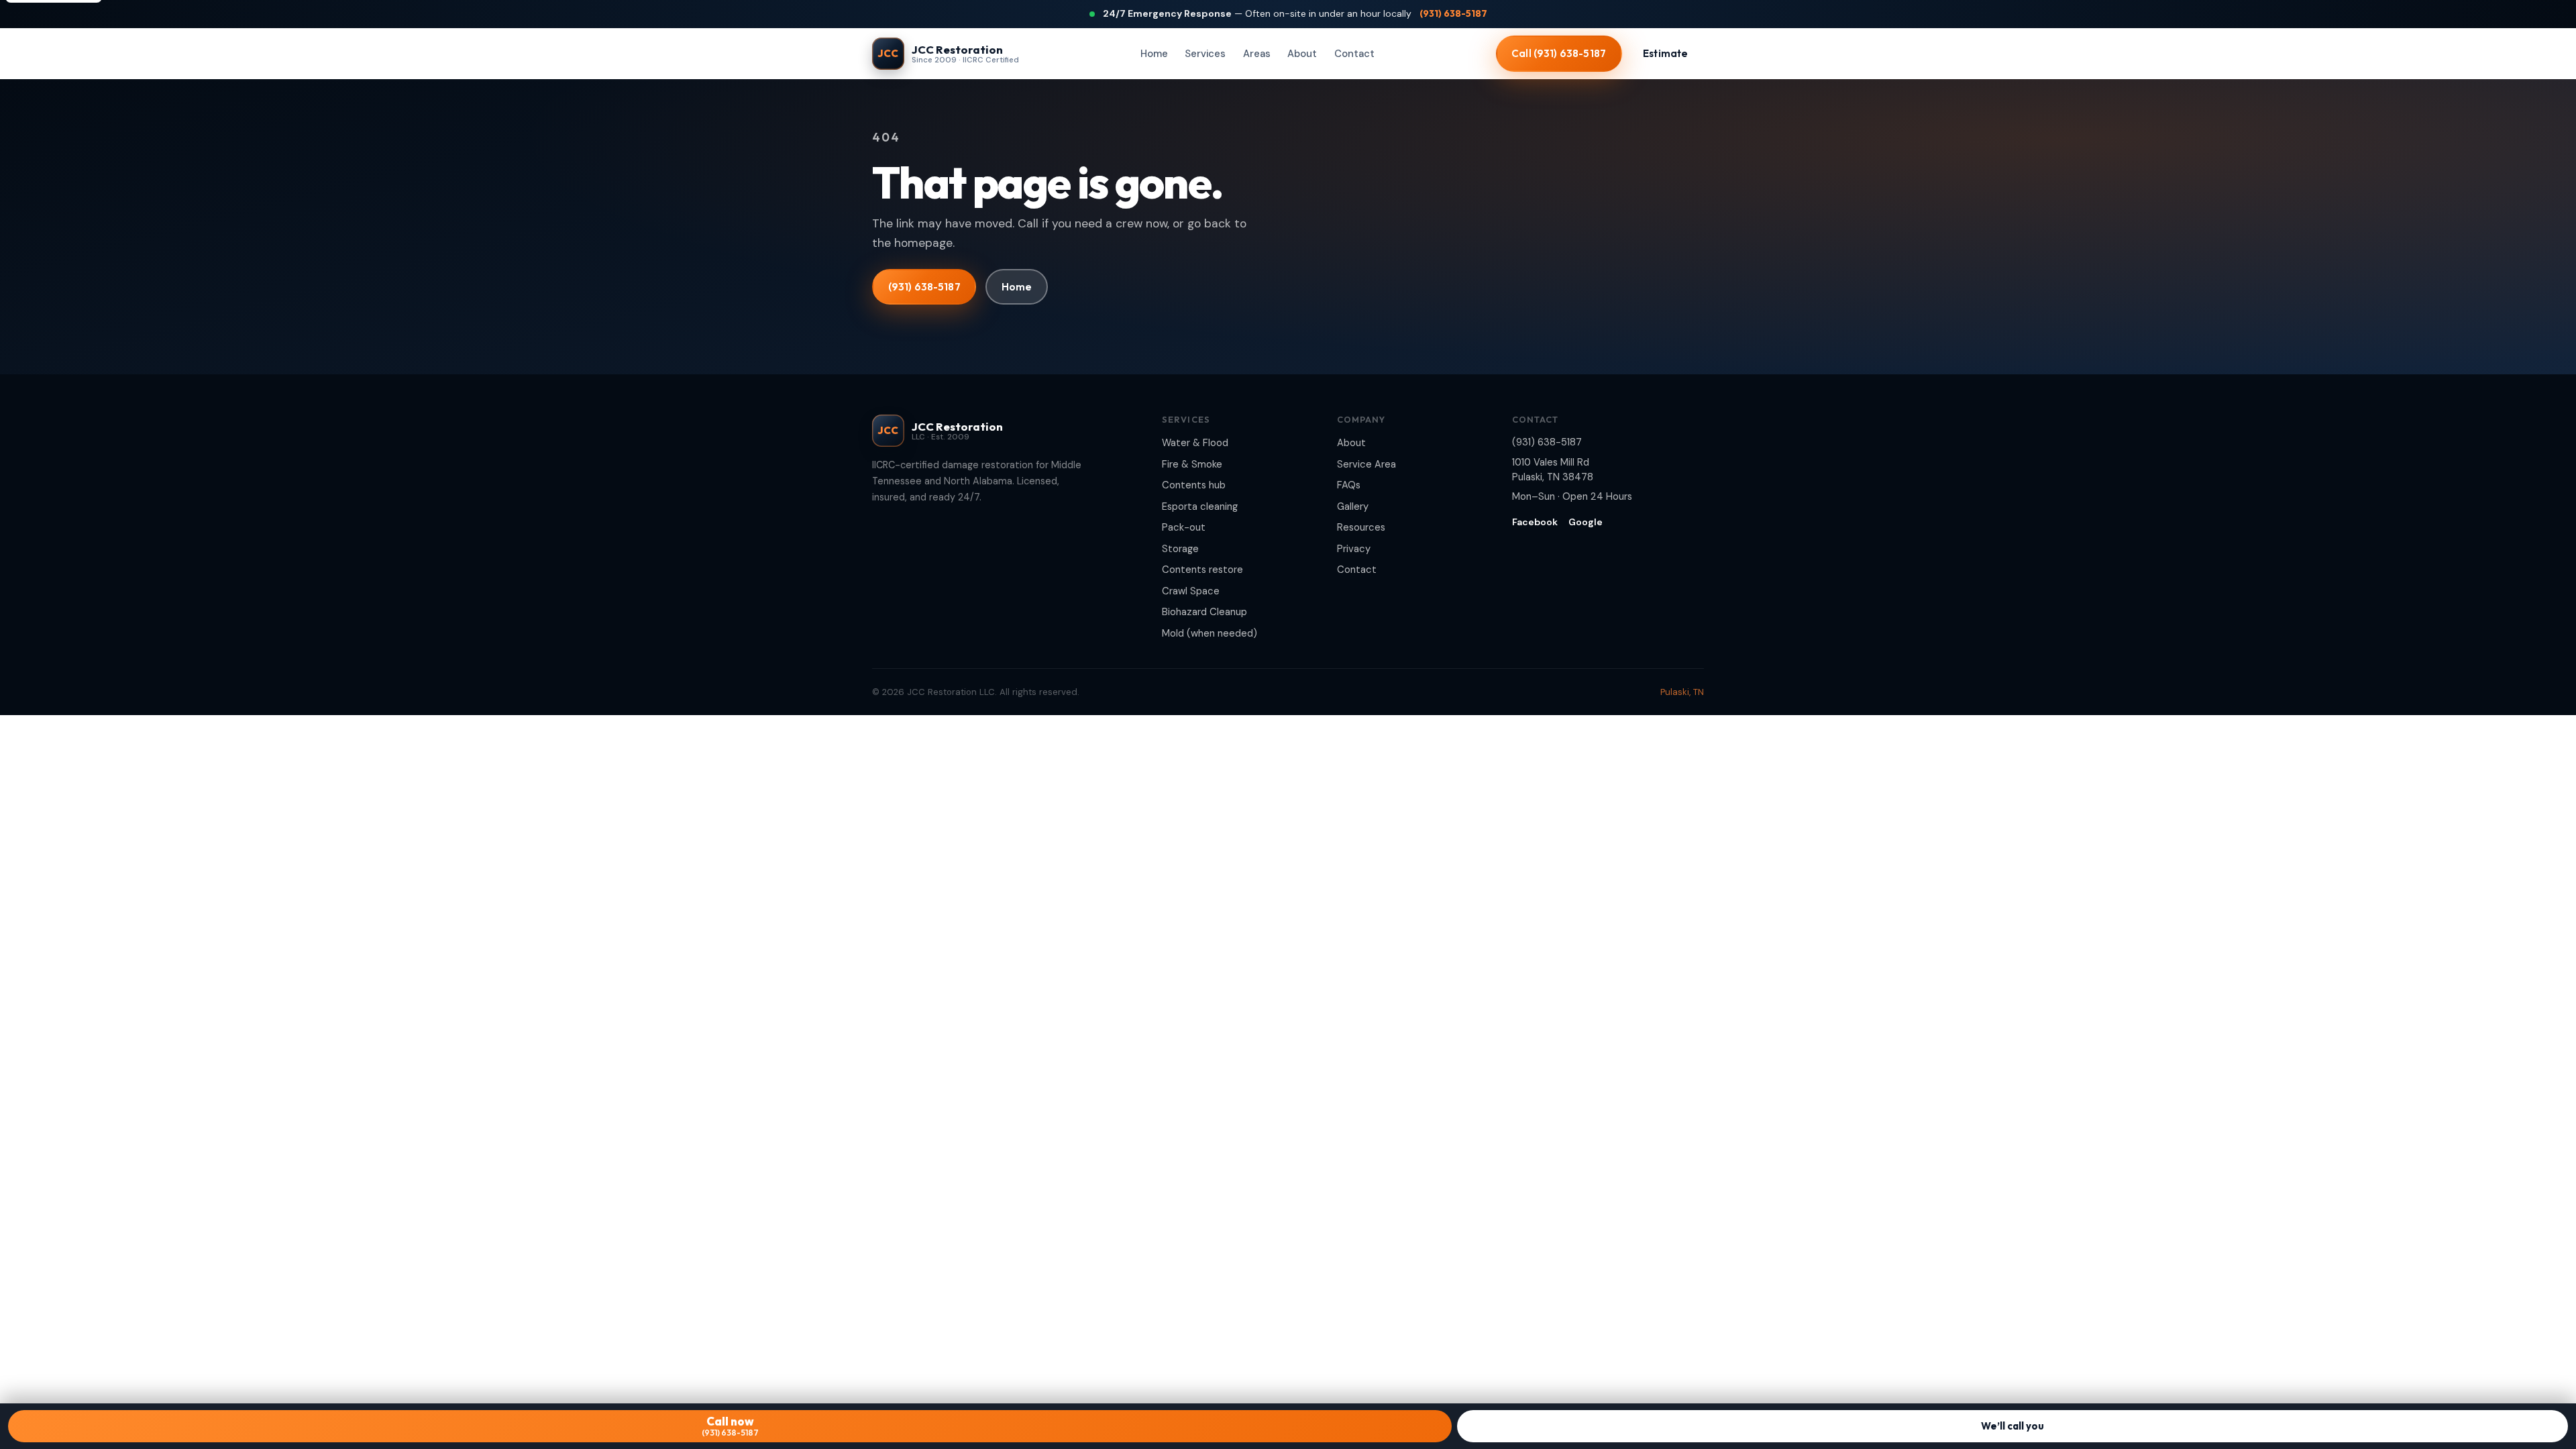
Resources (1361, 527)
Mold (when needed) (1210, 633)
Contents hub (1194, 485)
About (1302, 54)
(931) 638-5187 (1453, 13)
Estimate (1665, 53)
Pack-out (1184, 527)
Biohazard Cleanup (1204, 612)
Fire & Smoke (1192, 464)
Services (1205, 54)
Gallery (1353, 506)
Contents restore (1202, 570)
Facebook (1535, 522)
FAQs (1349, 485)
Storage (1180, 549)
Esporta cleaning (1200, 506)
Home (1154, 54)
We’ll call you (2012, 1426)
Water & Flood (1195, 443)
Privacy (1354, 549)
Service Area (1366, 464)
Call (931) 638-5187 (1559, 53)
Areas (1257, 54)
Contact (1354, 54)
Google (1586, 522)
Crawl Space (1191, 591)
